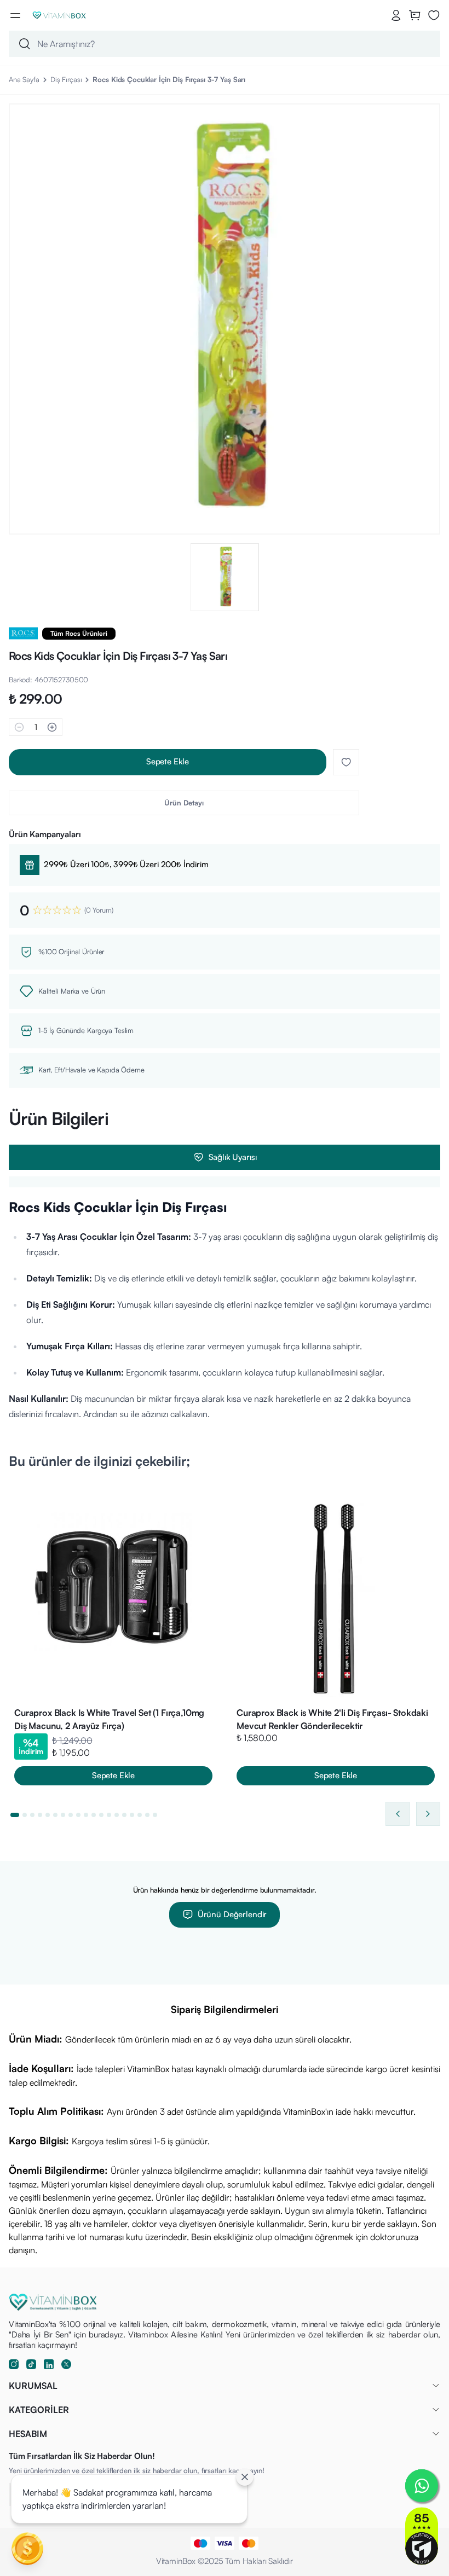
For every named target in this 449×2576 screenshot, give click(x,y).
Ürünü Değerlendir (232, 1914)
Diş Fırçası (66, 79)
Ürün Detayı (184, 803)
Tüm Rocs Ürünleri (79, 633)
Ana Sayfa (24, 79)
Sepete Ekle (168, 761)
